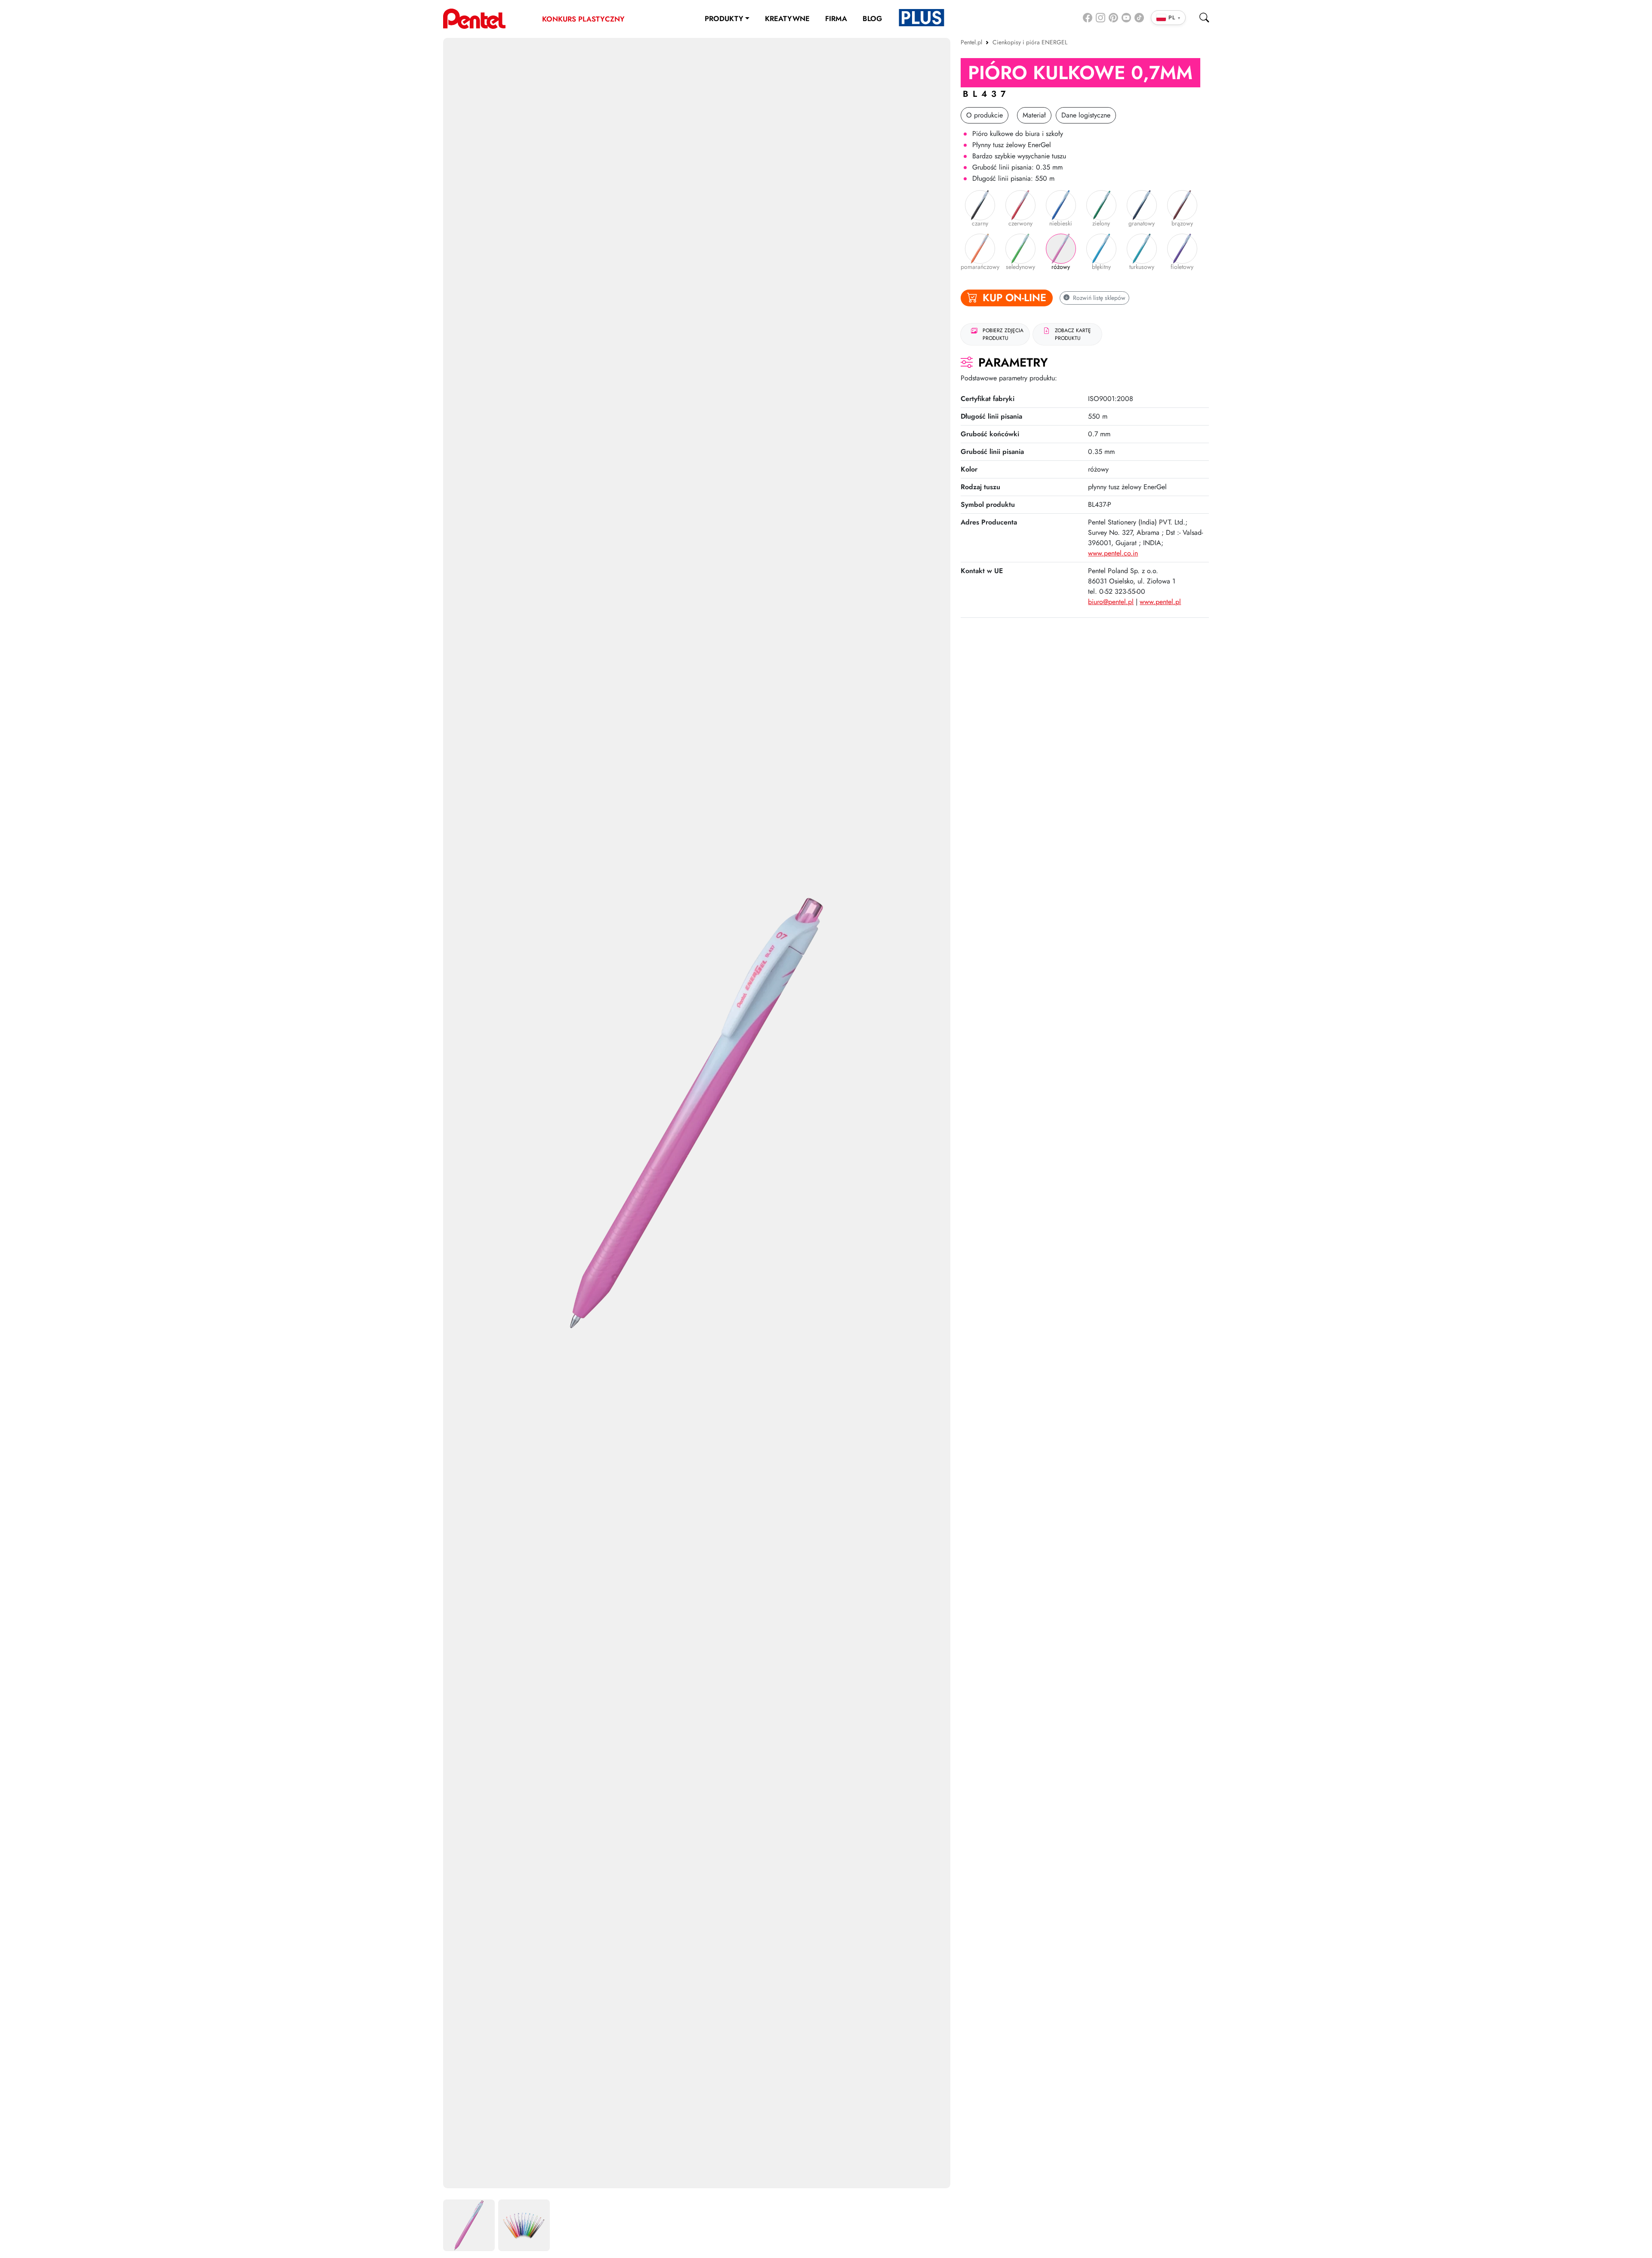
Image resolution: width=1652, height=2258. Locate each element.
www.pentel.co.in (1113, 553)
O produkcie (985, 115)
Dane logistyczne (1086, 115)
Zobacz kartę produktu (1073, 334)
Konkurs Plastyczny (583, 19)
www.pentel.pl (1160, 602)
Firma (836, 19)
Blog (872, 19)
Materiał (1034, 115)
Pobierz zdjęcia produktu (1003, 334)
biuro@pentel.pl (1111, 602)
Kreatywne (787, 19)
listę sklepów (1099, 298)
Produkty (724, 19)
